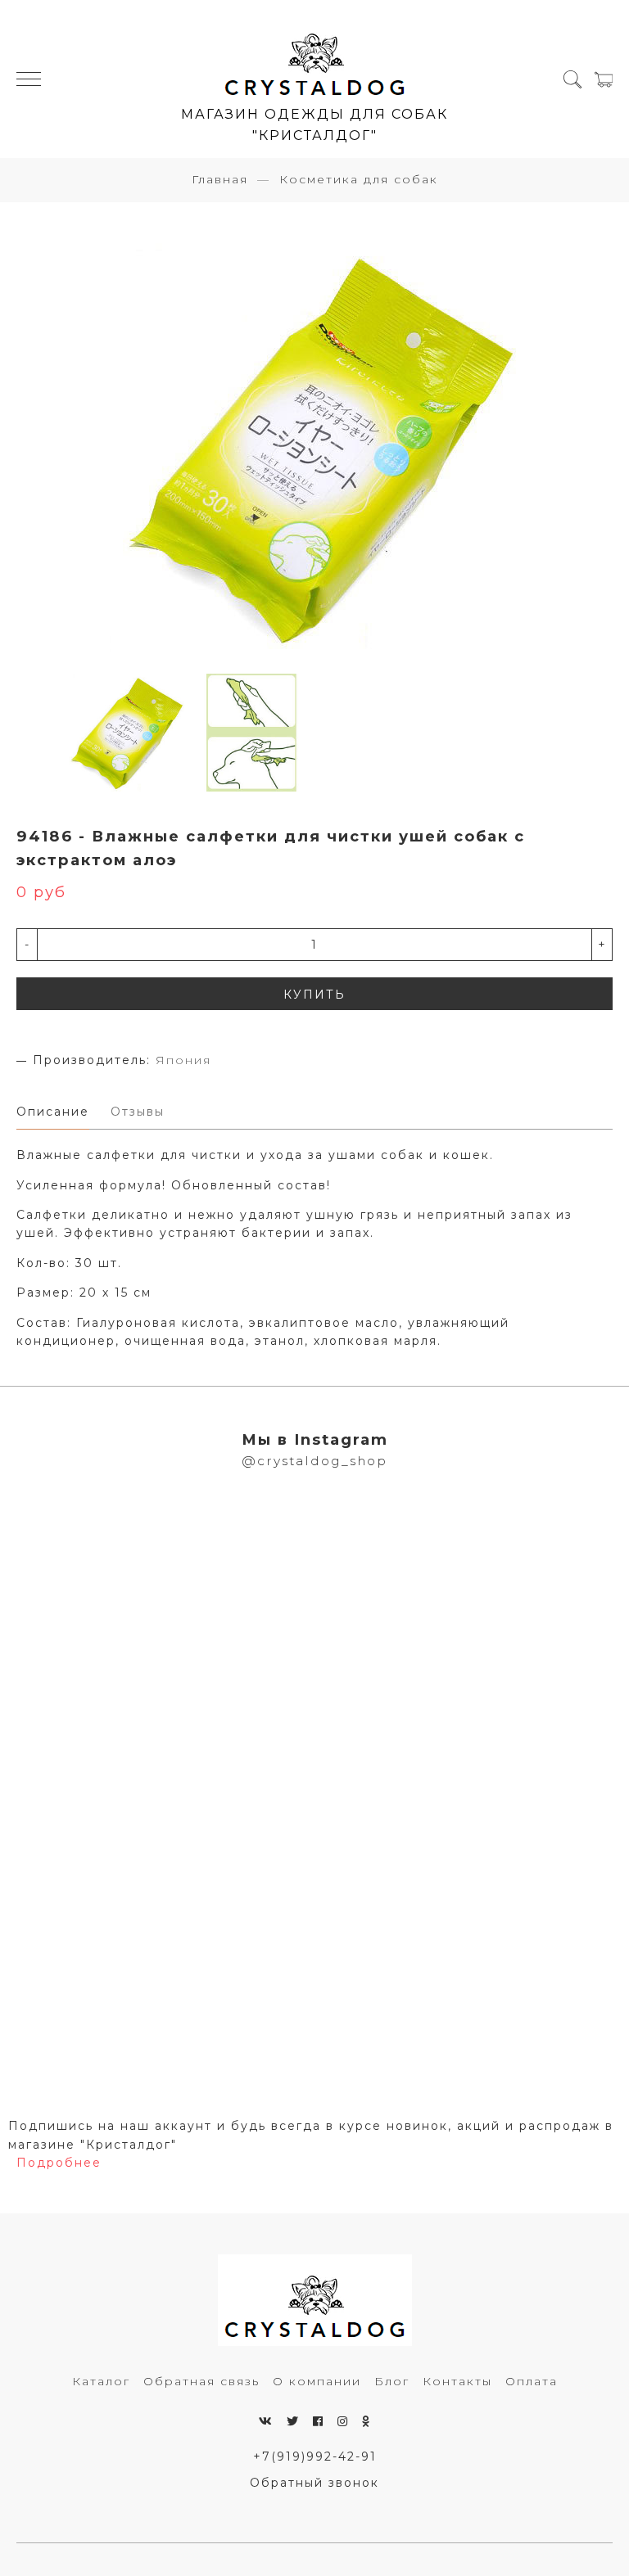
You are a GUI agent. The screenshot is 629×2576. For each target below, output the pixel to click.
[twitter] (293, 2421)
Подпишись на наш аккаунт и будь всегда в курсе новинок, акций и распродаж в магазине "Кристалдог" (311, 2135)
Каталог (101, 2381)
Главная (220, 179)
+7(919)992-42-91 (315, 2456)
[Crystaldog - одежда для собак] (315, 58)
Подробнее (59, 2163)
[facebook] (319, 2421)
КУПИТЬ (314, 995)
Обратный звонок (314, 2483)
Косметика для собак (359, 179)
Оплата (532, 2381)
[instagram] (343, 2421)
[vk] (266, 2421)
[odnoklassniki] (367, 2421)
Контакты (457, 2381)
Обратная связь (201, 2381)
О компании (317, 2381)
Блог (392, 2381)
